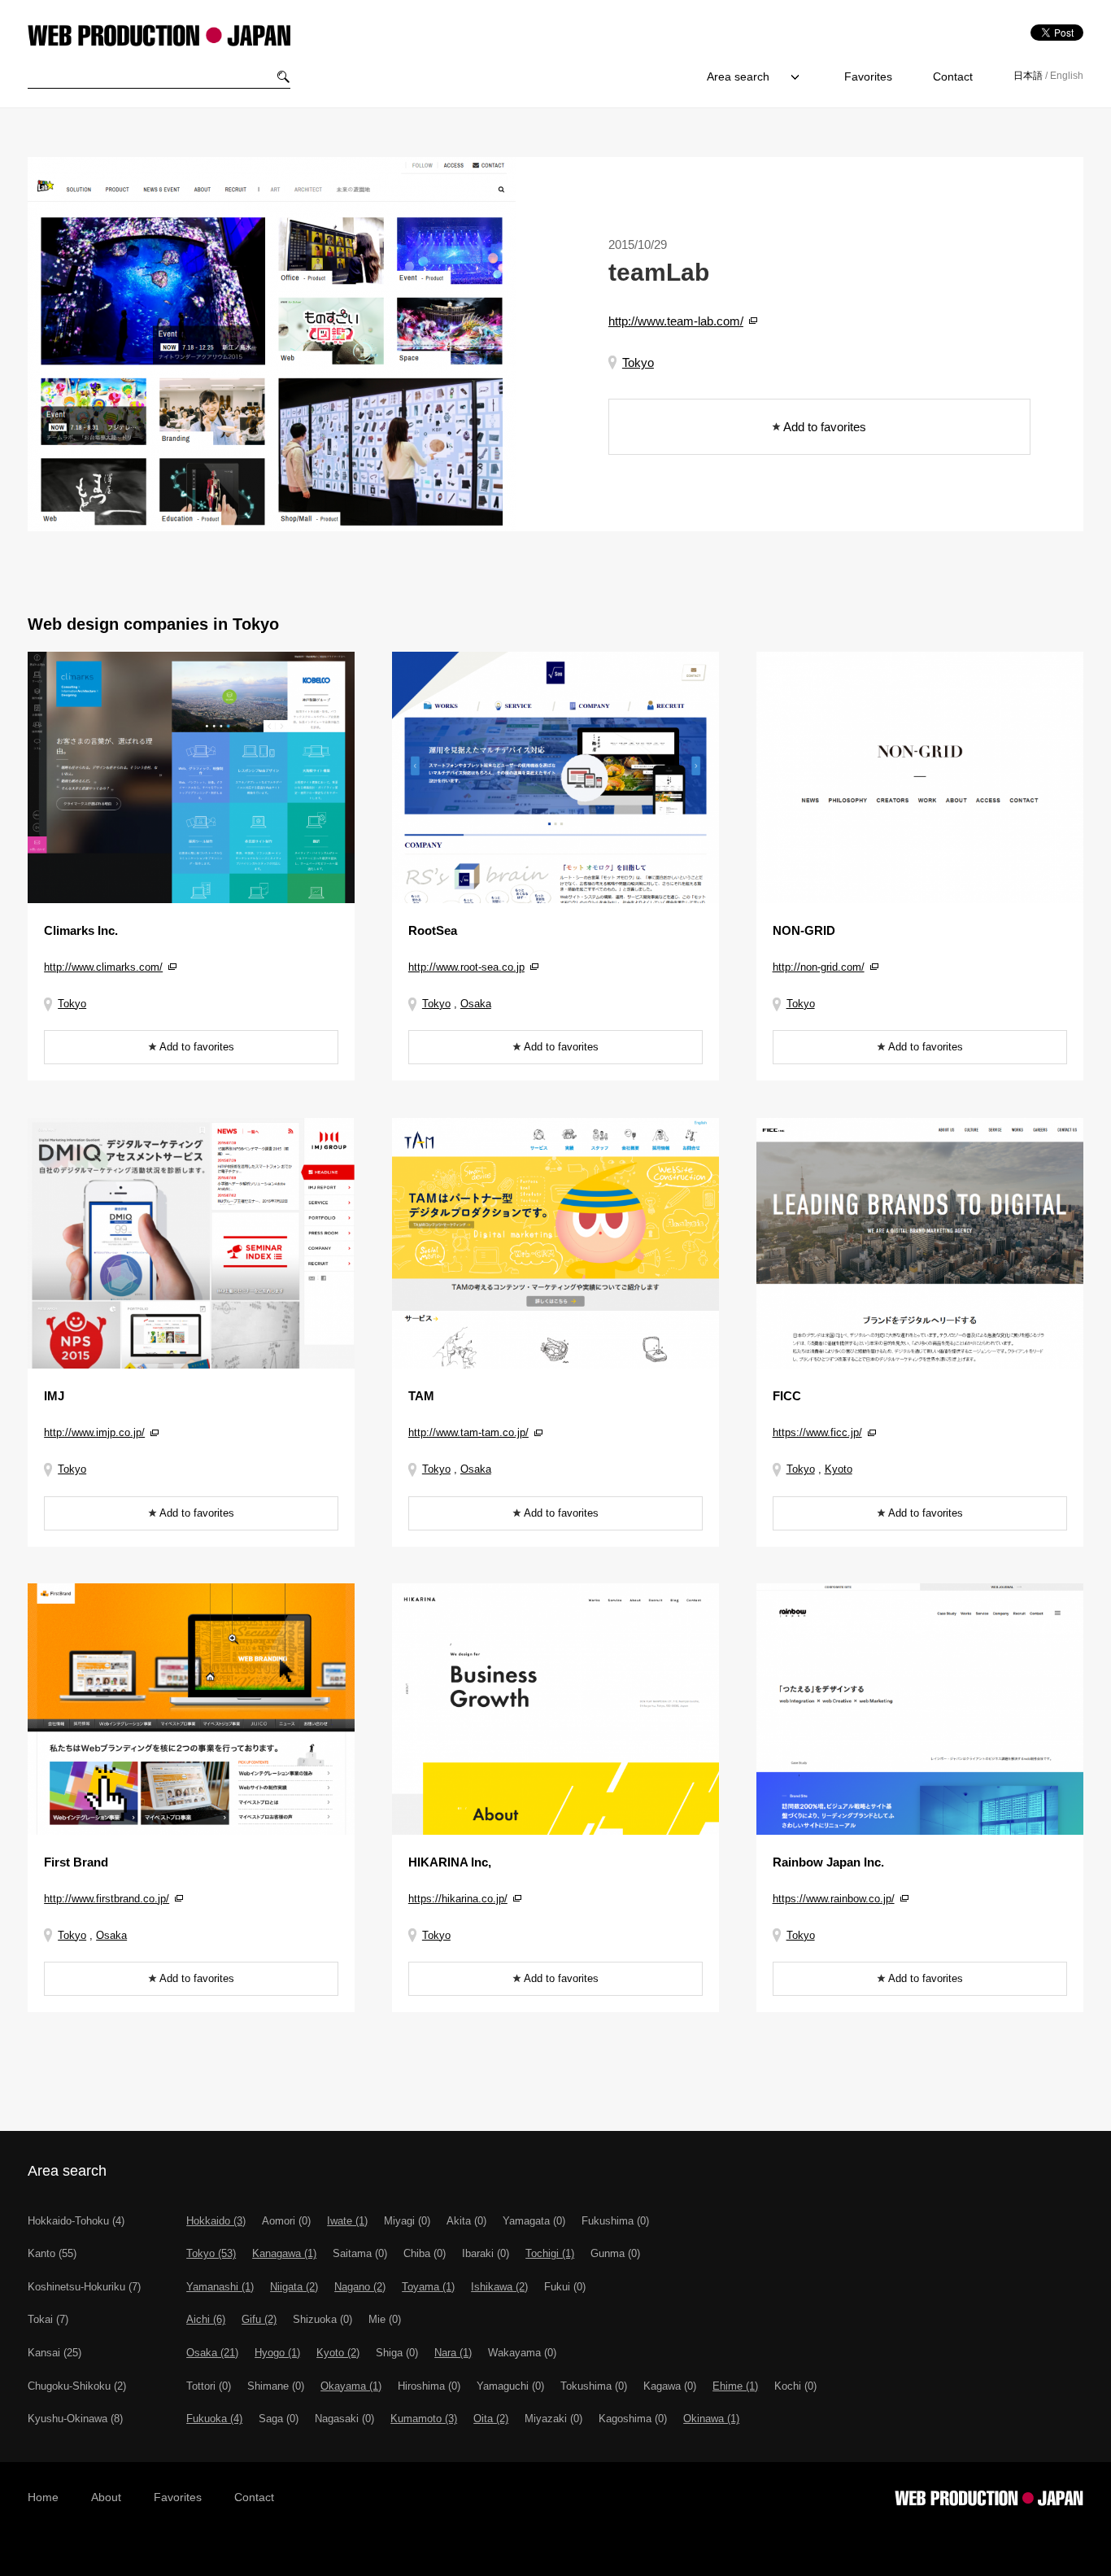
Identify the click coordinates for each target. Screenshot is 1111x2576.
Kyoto (839, 1469)
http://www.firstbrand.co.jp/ (107, 1899)
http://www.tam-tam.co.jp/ (468, 1432)
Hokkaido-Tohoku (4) (76, 2221)
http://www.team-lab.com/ (676, 321)
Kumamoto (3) (424, 2419)
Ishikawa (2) (499, 2287)
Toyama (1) (428, 2287)
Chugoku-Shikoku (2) (77, 2386)
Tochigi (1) (550, 2253)
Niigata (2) (294, 2287)
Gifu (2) (259, 2319)
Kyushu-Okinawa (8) (75, 2419)
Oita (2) (491, 2419)
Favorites (868, 76)
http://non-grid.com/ (819, 967)
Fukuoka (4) (214, 2419)
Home (43, 2497)
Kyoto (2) (338, 2353)
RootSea (433, 930)
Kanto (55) (52, 2253)
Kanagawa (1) (284, 2253)
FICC (787, 1396)
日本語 (1028, 76)
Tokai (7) (48, 2319)
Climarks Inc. (81, 930)
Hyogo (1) (277, 2353)
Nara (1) (453, 2353)
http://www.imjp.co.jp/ (94, 1432)
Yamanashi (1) (220, 2287)
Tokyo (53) (211, 2253)
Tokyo (638, 362)
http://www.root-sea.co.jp (466, 967)
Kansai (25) (54, 2353)
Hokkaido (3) (216, 2221)
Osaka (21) (212, 2353)
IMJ (54, 1396)
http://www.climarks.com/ (103, 967)
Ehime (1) (735, 2386)
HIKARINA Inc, (450, 1862)
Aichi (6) (206, 2319)
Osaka (476, 1004)
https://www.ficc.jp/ (817, 1432)
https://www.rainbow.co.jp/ (834, 1899)
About (106, 2497)
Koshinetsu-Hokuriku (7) (84, 2287)
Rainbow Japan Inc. (828, 1862)
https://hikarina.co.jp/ (458, 1899)
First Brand (76, 1862)
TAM (421, 1396)
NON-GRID (804, 930)
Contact (953, 76)
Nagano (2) (360, 2287)
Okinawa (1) (711, 2419)
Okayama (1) (351, 2386)
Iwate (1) (347, 2221)
